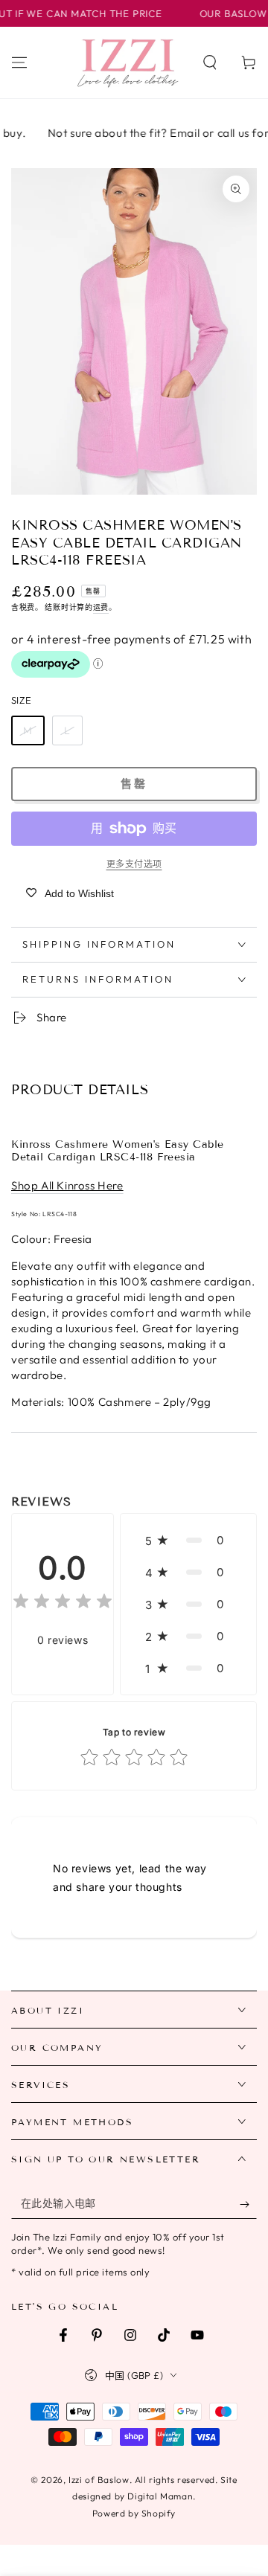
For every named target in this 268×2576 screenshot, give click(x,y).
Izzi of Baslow (99, 2480)
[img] (63, 1603)
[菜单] (19, 62)
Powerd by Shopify (134, 2513)
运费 (101, 607)
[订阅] (248, 2204)
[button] (210, 62)
